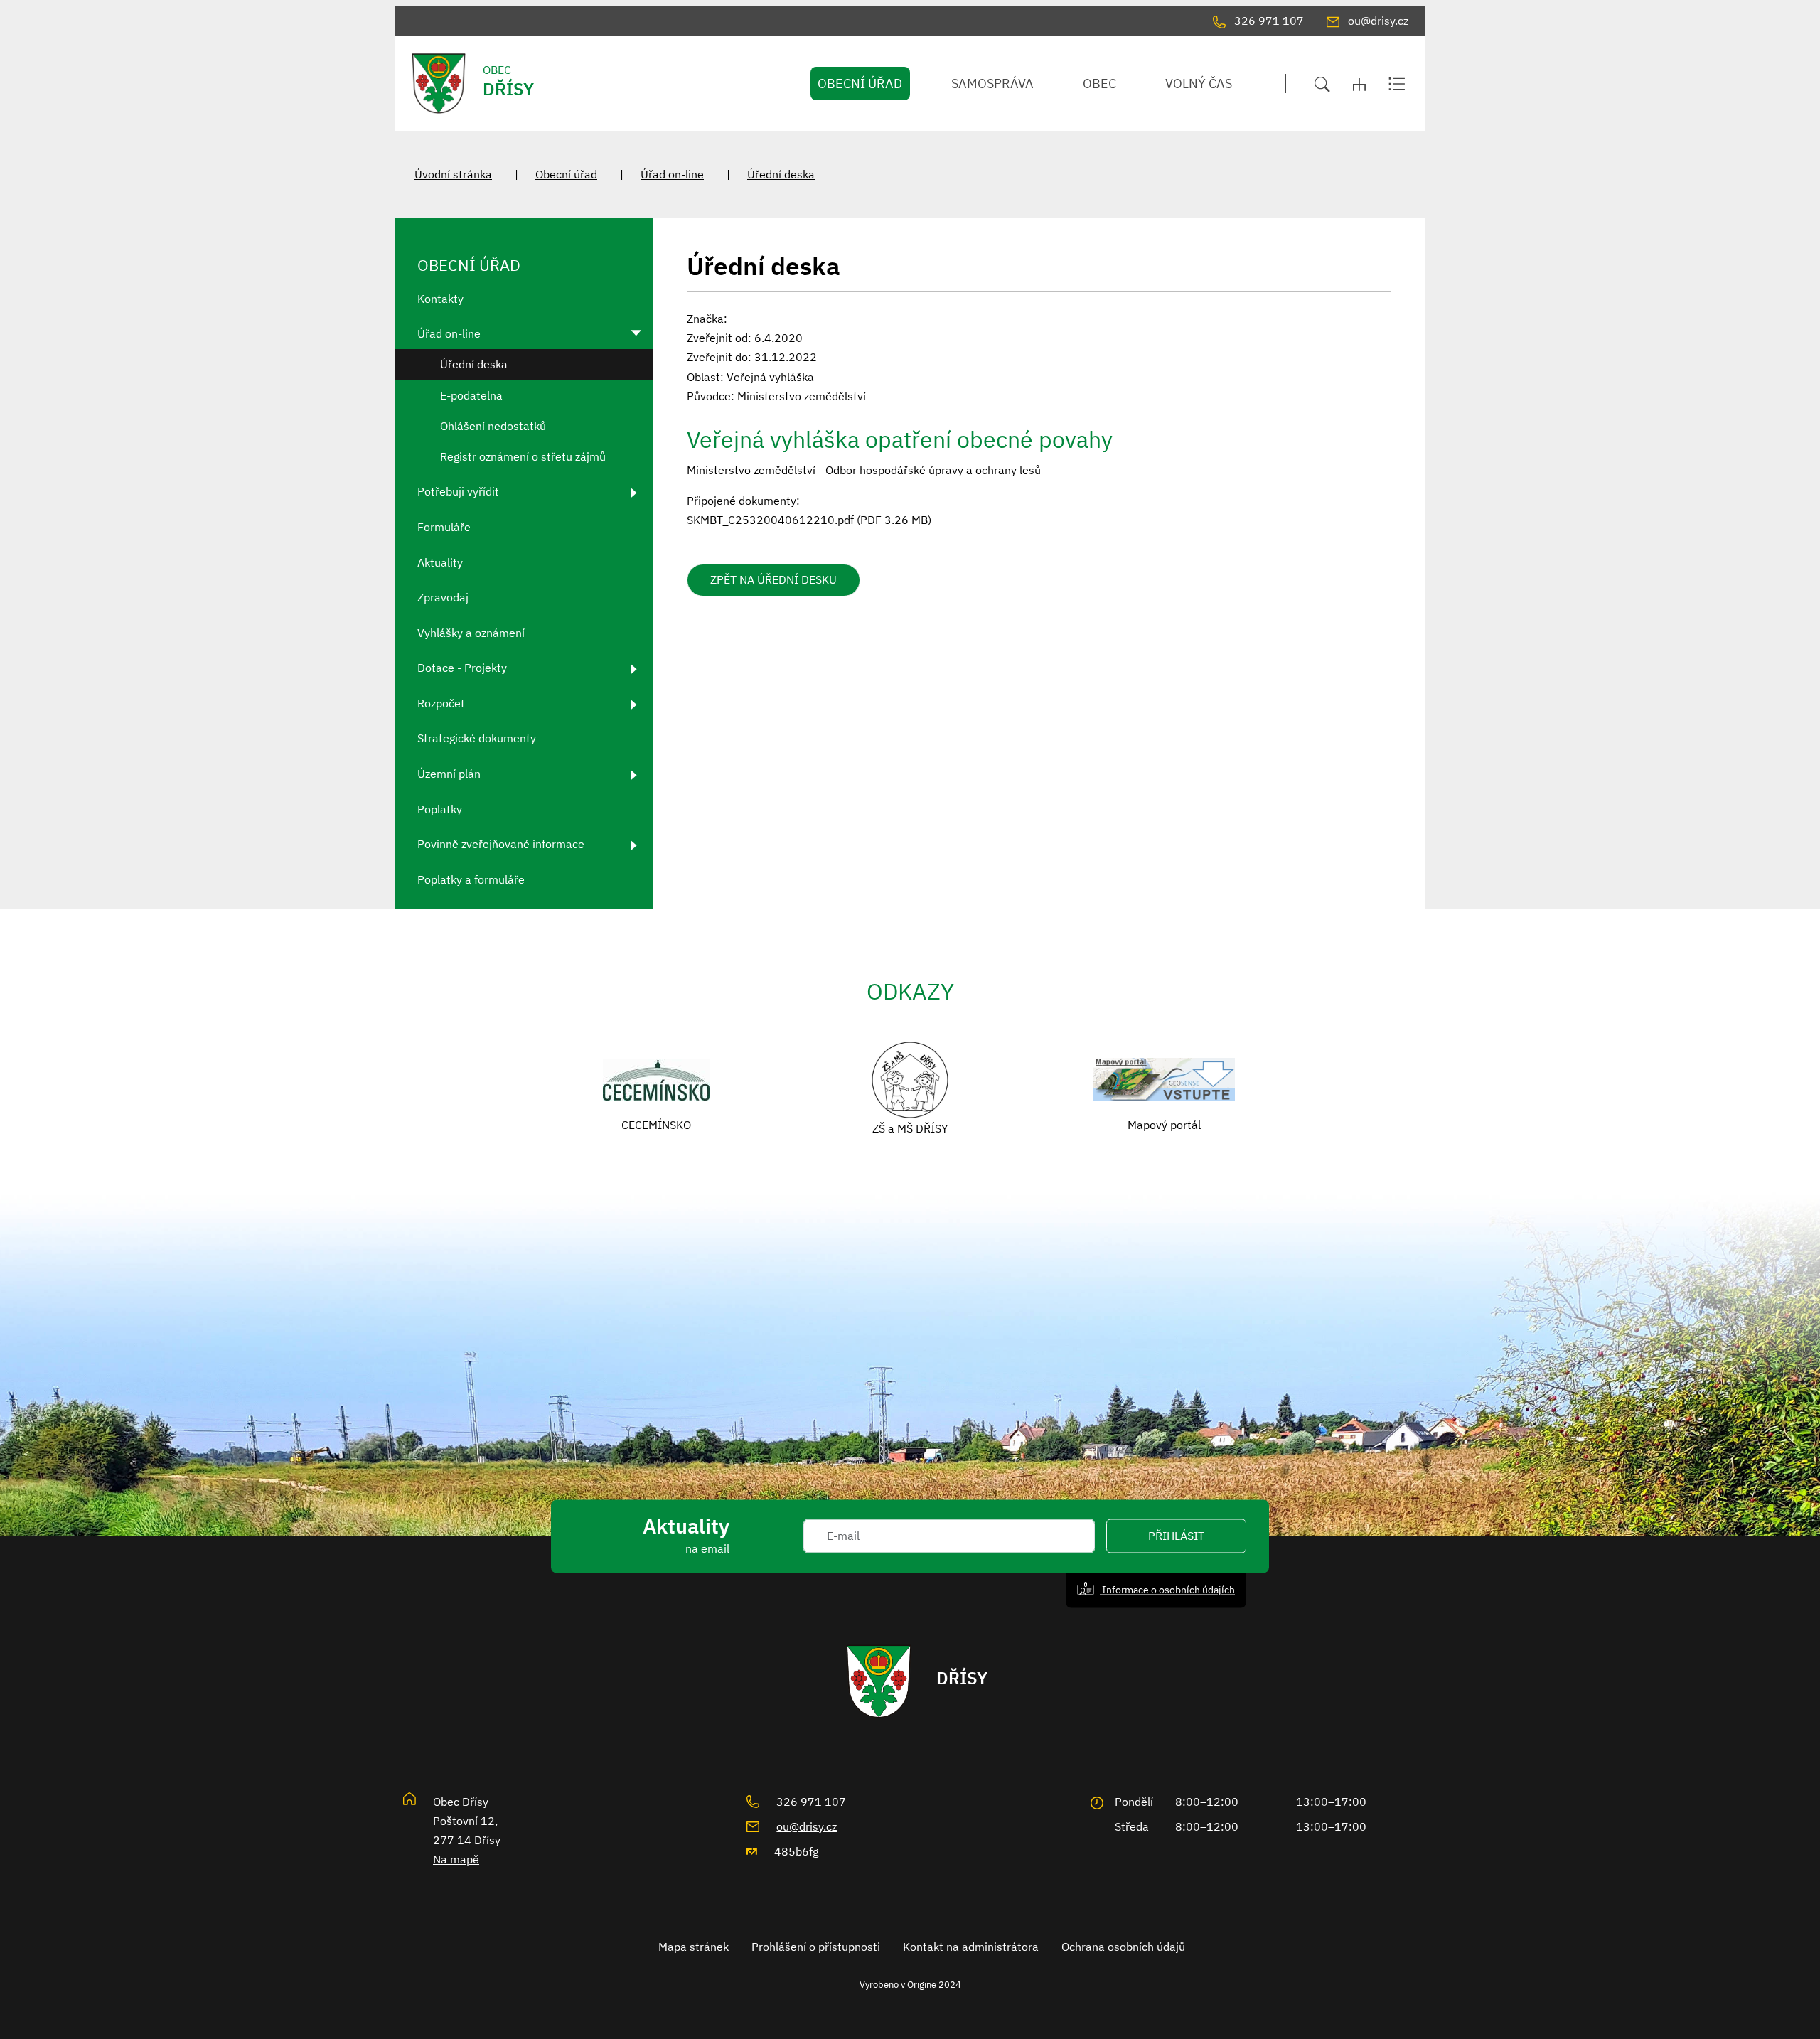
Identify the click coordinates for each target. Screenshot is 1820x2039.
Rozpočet (441, 703)
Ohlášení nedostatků (493, 426)
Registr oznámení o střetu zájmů (523, 456)
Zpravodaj (443, 597)
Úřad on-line (672, 174)
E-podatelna (471, 395)
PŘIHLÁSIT (1176, 1536)
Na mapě (456, 1859)
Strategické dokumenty (477, 738)
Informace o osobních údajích (1167, 1590)
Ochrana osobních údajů (1123, 1947)
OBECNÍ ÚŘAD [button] (860, 84)
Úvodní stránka (453, 174)
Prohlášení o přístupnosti (816, 1947)
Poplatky (440, 809)
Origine (922, 1984)
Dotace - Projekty (462, 668)
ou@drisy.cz (807, 1826)
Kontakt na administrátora (971, 1947)
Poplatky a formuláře (471, 879)
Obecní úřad (566, 174)
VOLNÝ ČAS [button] (1199, 84)
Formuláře (444, 527)
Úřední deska (781, 174)
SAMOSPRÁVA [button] (992, 84)
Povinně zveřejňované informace (501, 844)
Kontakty (440, 299)
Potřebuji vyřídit (458, 491)
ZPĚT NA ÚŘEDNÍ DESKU (773, 579)
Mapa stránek (694, 1947)
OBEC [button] (1099, 84)
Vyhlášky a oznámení (471, 633)
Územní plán (449, 774)
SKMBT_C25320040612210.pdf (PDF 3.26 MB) (809, 520)
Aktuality (440, 562)
